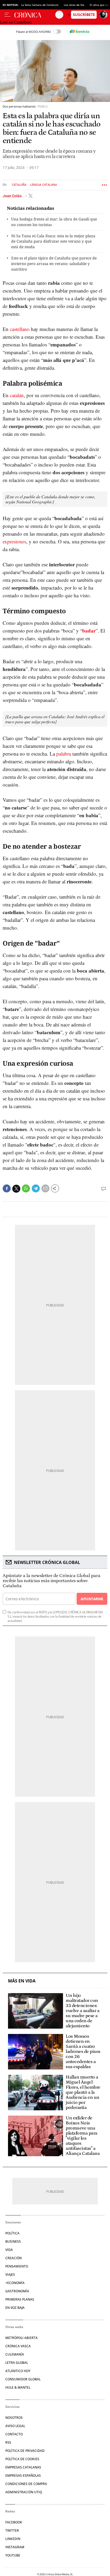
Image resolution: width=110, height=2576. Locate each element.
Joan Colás (13, 196)
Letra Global (17, 2363)
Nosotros (14, 2418)
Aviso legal (15, 2426)
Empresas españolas (23, 2476)
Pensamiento (17, 2266)
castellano (20, 329)
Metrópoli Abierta (21, 2338)
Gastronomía (17, 2291)
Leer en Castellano (16, 22)
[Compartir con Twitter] (16, 1189)
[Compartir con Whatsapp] (26, 1188)
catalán (17, 395)
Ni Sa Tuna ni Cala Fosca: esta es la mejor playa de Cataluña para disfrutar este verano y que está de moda (53, 241)
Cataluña (19, 185)
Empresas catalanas (23, 2467)
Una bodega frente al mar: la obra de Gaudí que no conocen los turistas (54, 222)
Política (12, 2233)
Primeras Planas (20, 2299)
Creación (13, 2258)
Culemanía (15, 2354)
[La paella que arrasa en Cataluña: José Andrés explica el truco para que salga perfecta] (55, 719)
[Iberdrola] (79, 31)
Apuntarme (92, 1599)
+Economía (15, 2283)
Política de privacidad (25, 2451)
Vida (9, 2250)
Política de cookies (22, 2459)
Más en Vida (22, 1981)
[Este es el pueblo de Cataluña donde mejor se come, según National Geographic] (50, 499)
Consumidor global (23, 2379)
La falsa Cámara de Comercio (40, 5)
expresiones (14, 541)
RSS (8, 2442)
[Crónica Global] (35, 15)
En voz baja (15, 2308)
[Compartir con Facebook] (7, 1188)
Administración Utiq (24, 2492)
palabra (64, 754)
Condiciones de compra (26, 2484)
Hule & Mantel (18, 2387)
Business (13, 2241)
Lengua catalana (44, 185)
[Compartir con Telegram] (36, 1188)
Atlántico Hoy (18, 2371)
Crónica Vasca (18, 2346)
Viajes (10, 2275)
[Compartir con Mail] (45, 1188)
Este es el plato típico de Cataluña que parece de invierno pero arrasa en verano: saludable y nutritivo (54, 264)
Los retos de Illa (74, 5)
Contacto (14, 2434)
